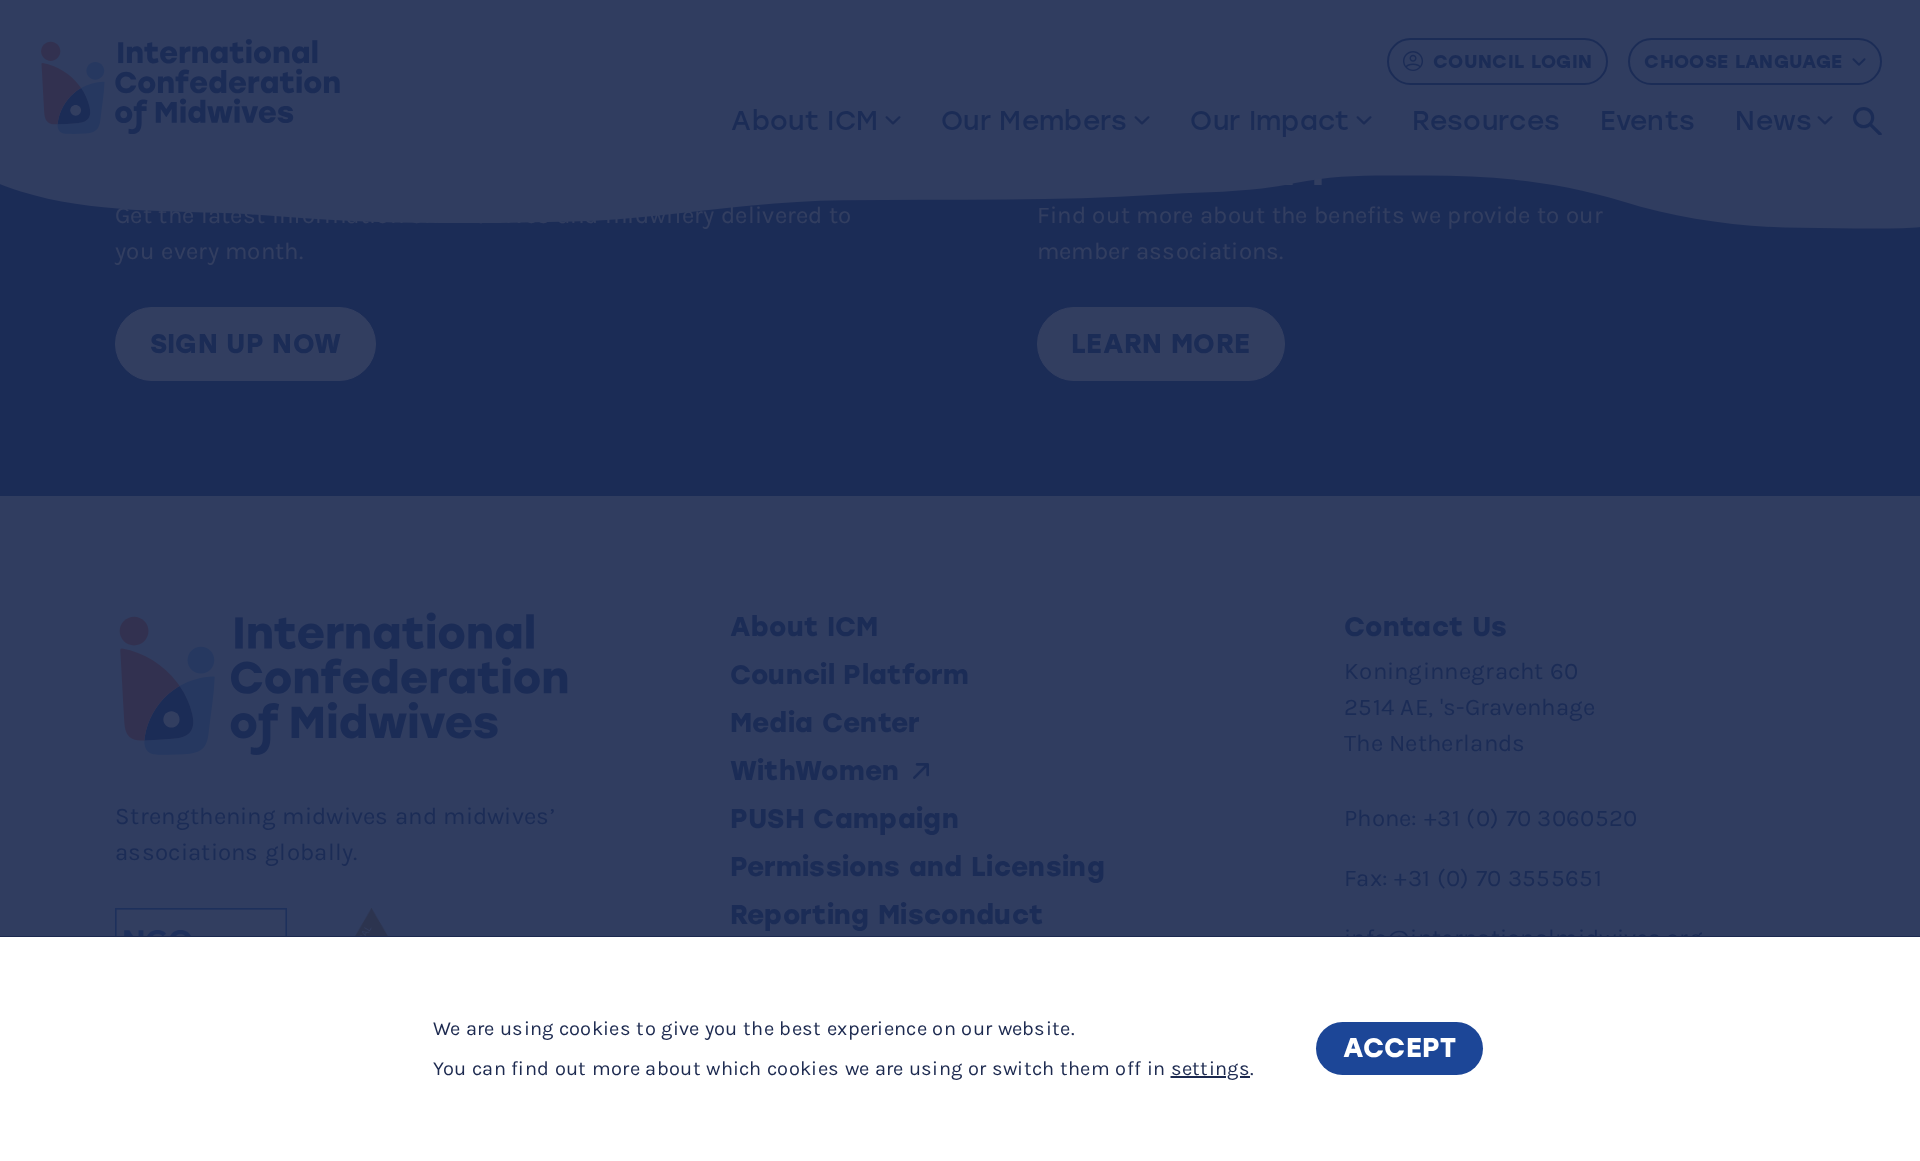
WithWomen (815, 771)
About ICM (804, 121)
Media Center (825, 723)
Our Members (1034, 121)
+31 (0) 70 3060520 (1530, 818)
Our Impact (1269, 121)
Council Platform (849, 675)
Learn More (1160, 344)
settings (1211, 1068)
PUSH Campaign (844, 819)
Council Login (1512, 61)
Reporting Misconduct (891, 915)
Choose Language (1743, 61)
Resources (1486, 121)
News (1773, 121)
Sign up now (246, 344)
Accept (1400, 1049)
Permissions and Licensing (922, 867)
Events (1647, 121)
